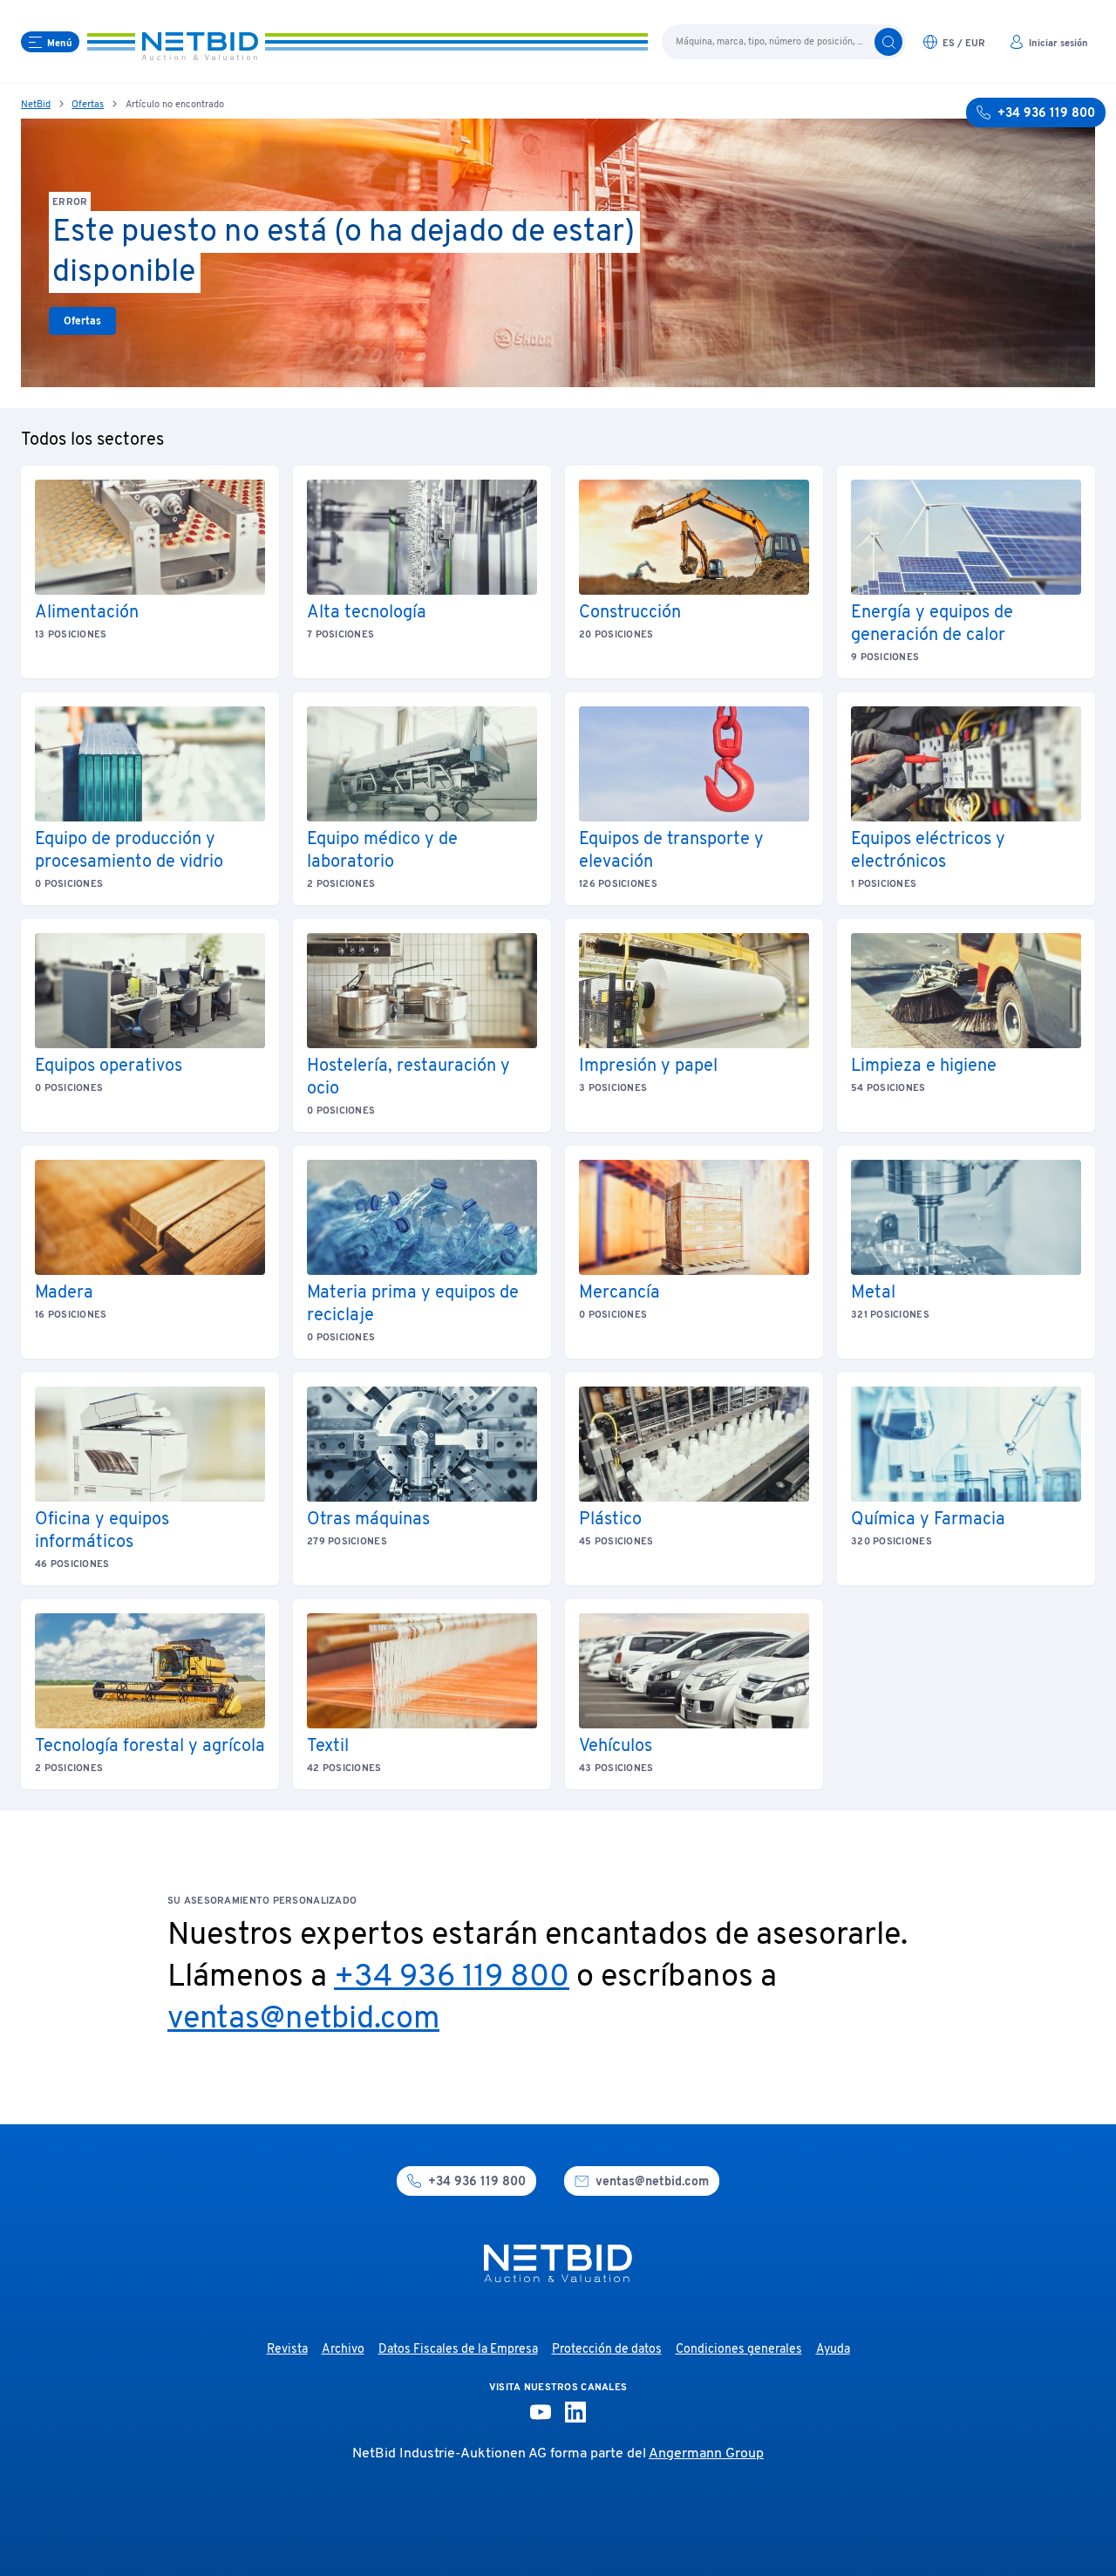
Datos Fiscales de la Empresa (458, 2350)
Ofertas (88, 105)
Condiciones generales (739, 2350)
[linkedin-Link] (575, 2412)
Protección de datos (607, 2350)
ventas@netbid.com (303, 2020)
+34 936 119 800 (452, 1978)
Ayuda (833, 2350)
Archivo (343, 2350)
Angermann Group (706, 2454)
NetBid (36, 105)
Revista (287, 2350)
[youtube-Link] (541, 2412)
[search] (888, 42)
